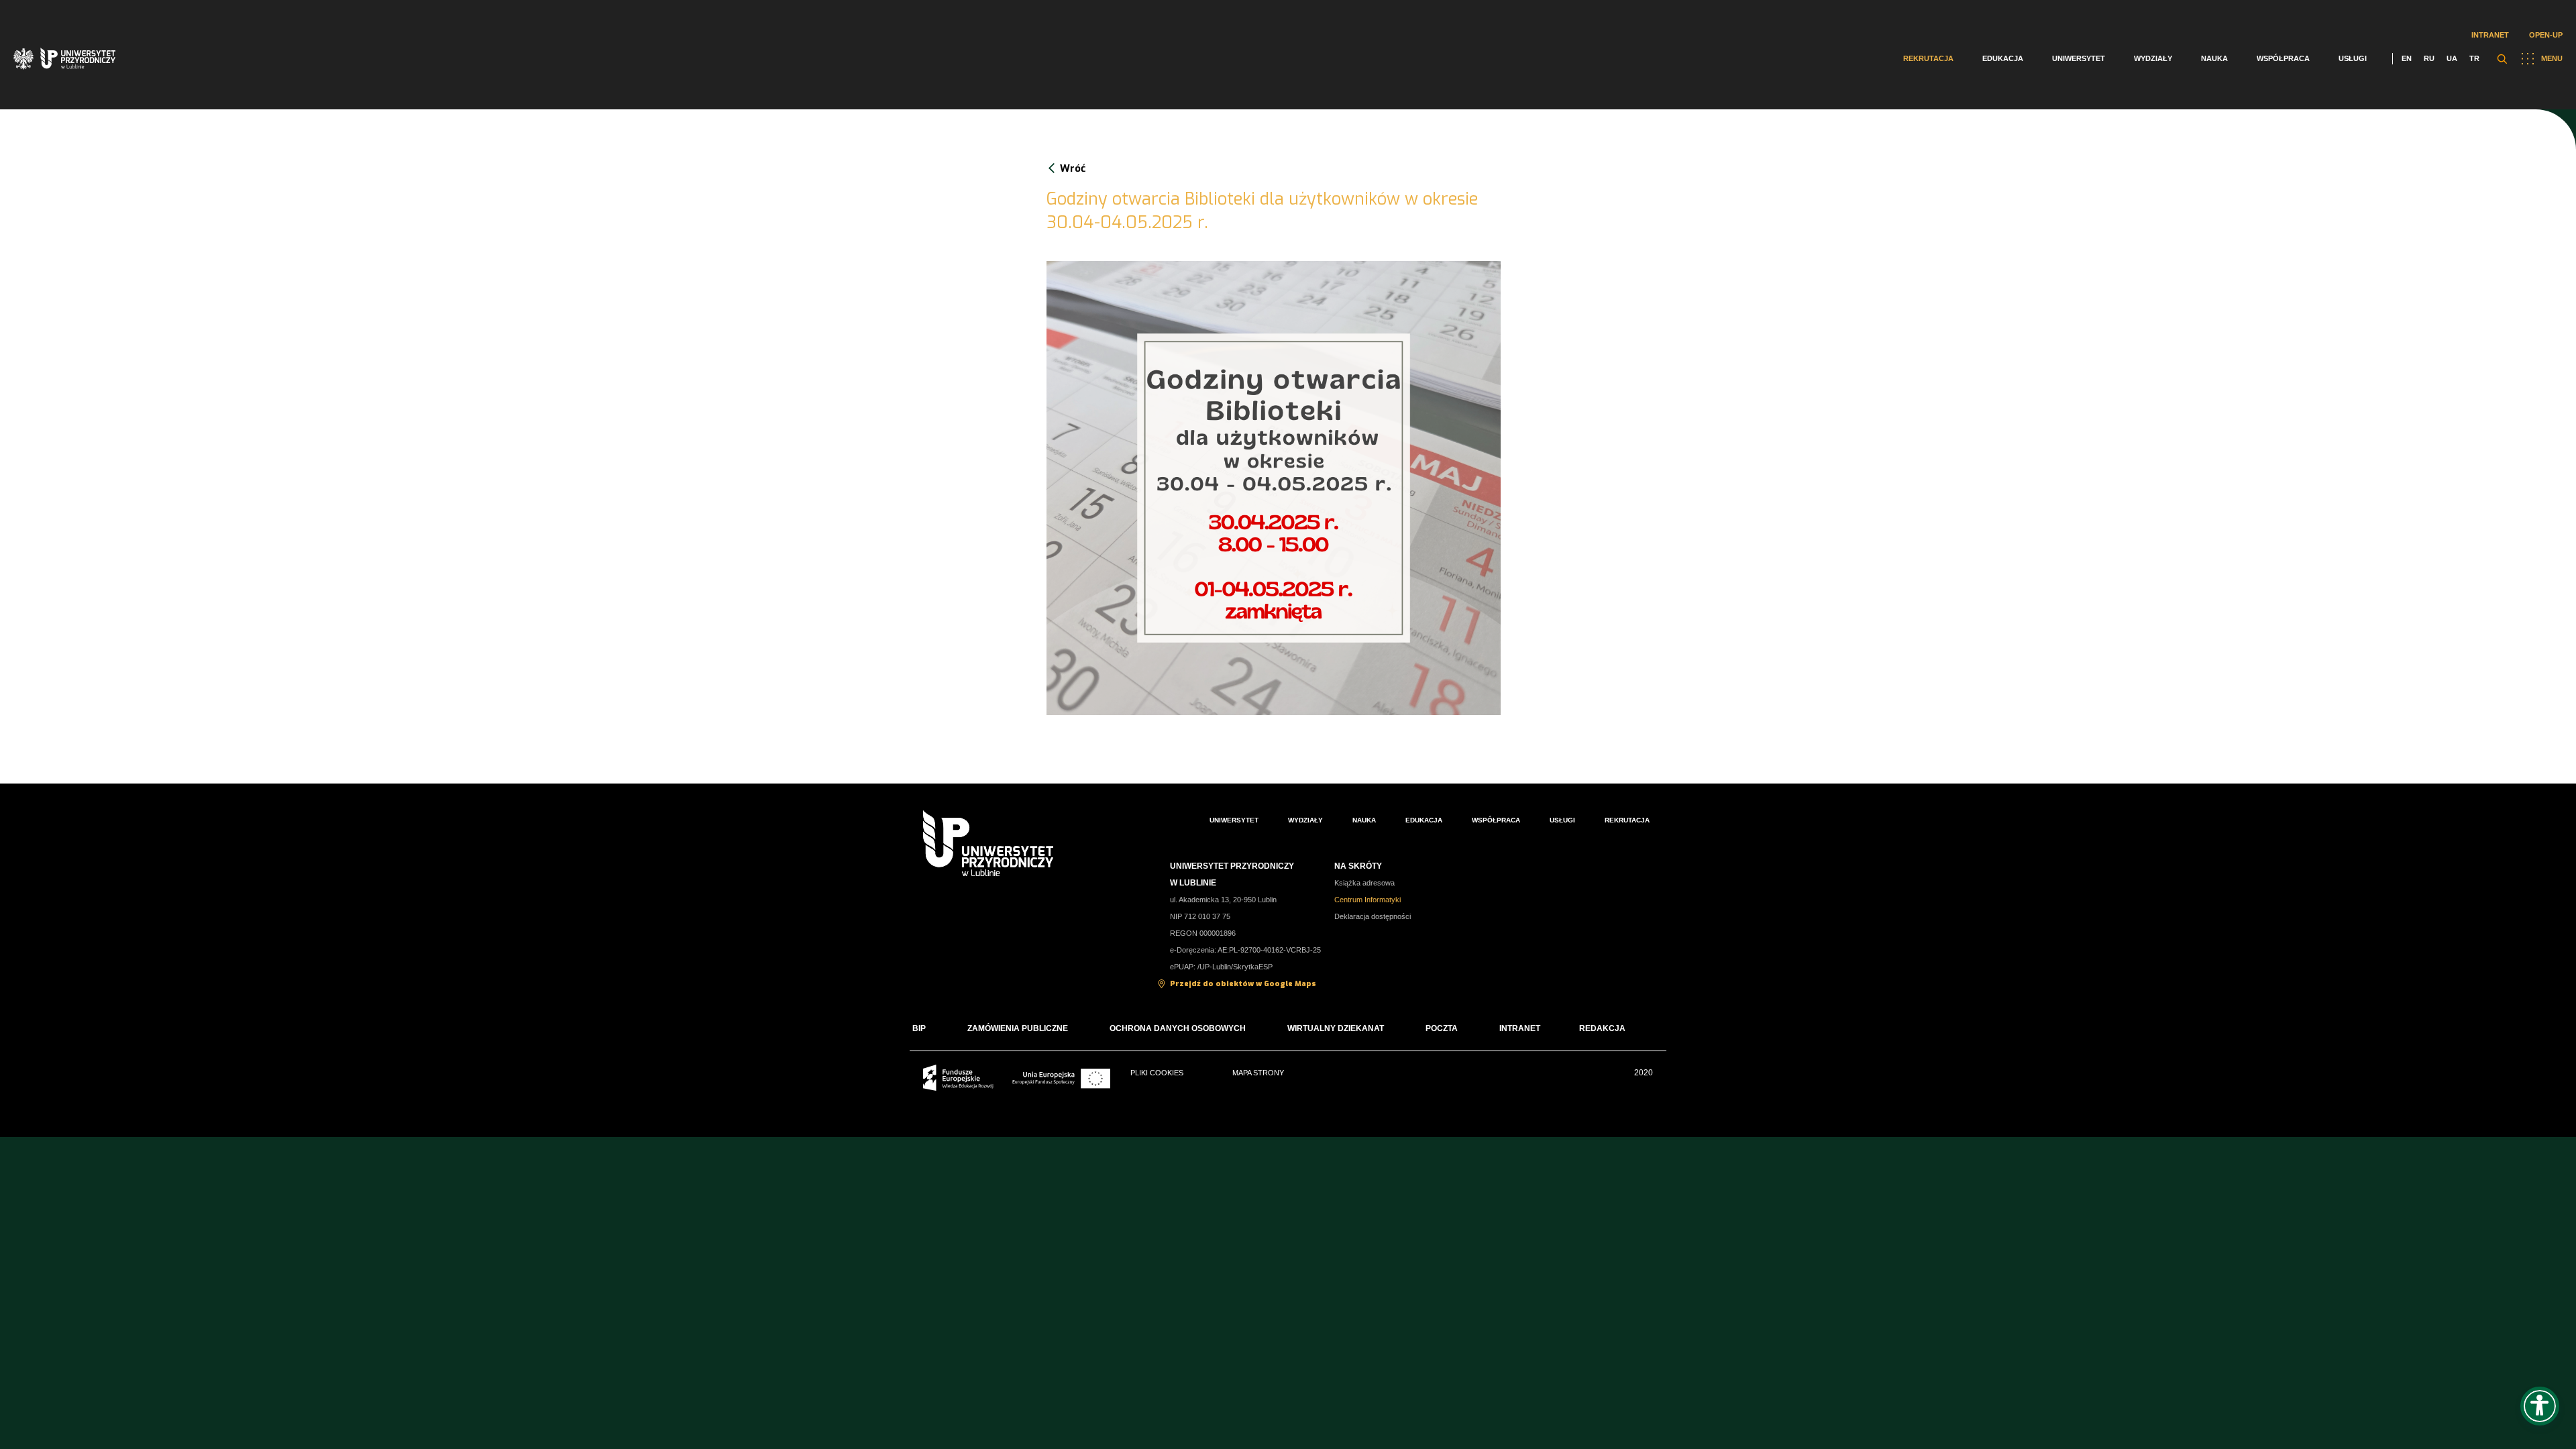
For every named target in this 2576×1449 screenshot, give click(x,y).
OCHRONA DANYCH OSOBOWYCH (1178, 1028)
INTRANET (1520, 1028)
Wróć (1073, 168)
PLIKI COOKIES (1157, 1073)
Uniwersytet (2079, 58)
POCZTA (1442, 1028)
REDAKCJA (1602, 1028)
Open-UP (2546, 35)
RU (2429, 58)
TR (2474, 58)
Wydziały (2153, 58)
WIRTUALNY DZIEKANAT (1336, 1028)
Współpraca (2283, 58)
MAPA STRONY (1258, 1073)
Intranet (2490, 35)
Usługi (2353, 58)
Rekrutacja (1928, 58)
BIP (919, 1028)
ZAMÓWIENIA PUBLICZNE (1018, 1028)
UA (2452, 58)
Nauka (2214, 58)
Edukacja (2003, 58)
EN (2407, 58)
